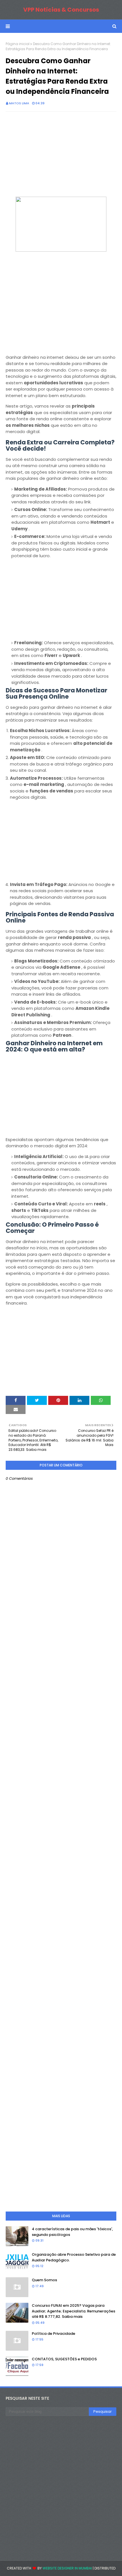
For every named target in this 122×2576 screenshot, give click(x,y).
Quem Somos (44, 2280)
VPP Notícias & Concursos (61, 10)
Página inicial (18, 44)
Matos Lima (19, 103)
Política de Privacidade (53, 2334)
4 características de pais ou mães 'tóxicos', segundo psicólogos (72, 2232)
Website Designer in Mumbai (67, 2568)
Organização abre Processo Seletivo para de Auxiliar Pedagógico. (74, 2257)
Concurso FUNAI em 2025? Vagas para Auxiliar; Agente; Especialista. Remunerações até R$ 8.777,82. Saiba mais (73, 2311)
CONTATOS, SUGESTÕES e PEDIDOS (64, 2359)
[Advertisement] (61, 157)
